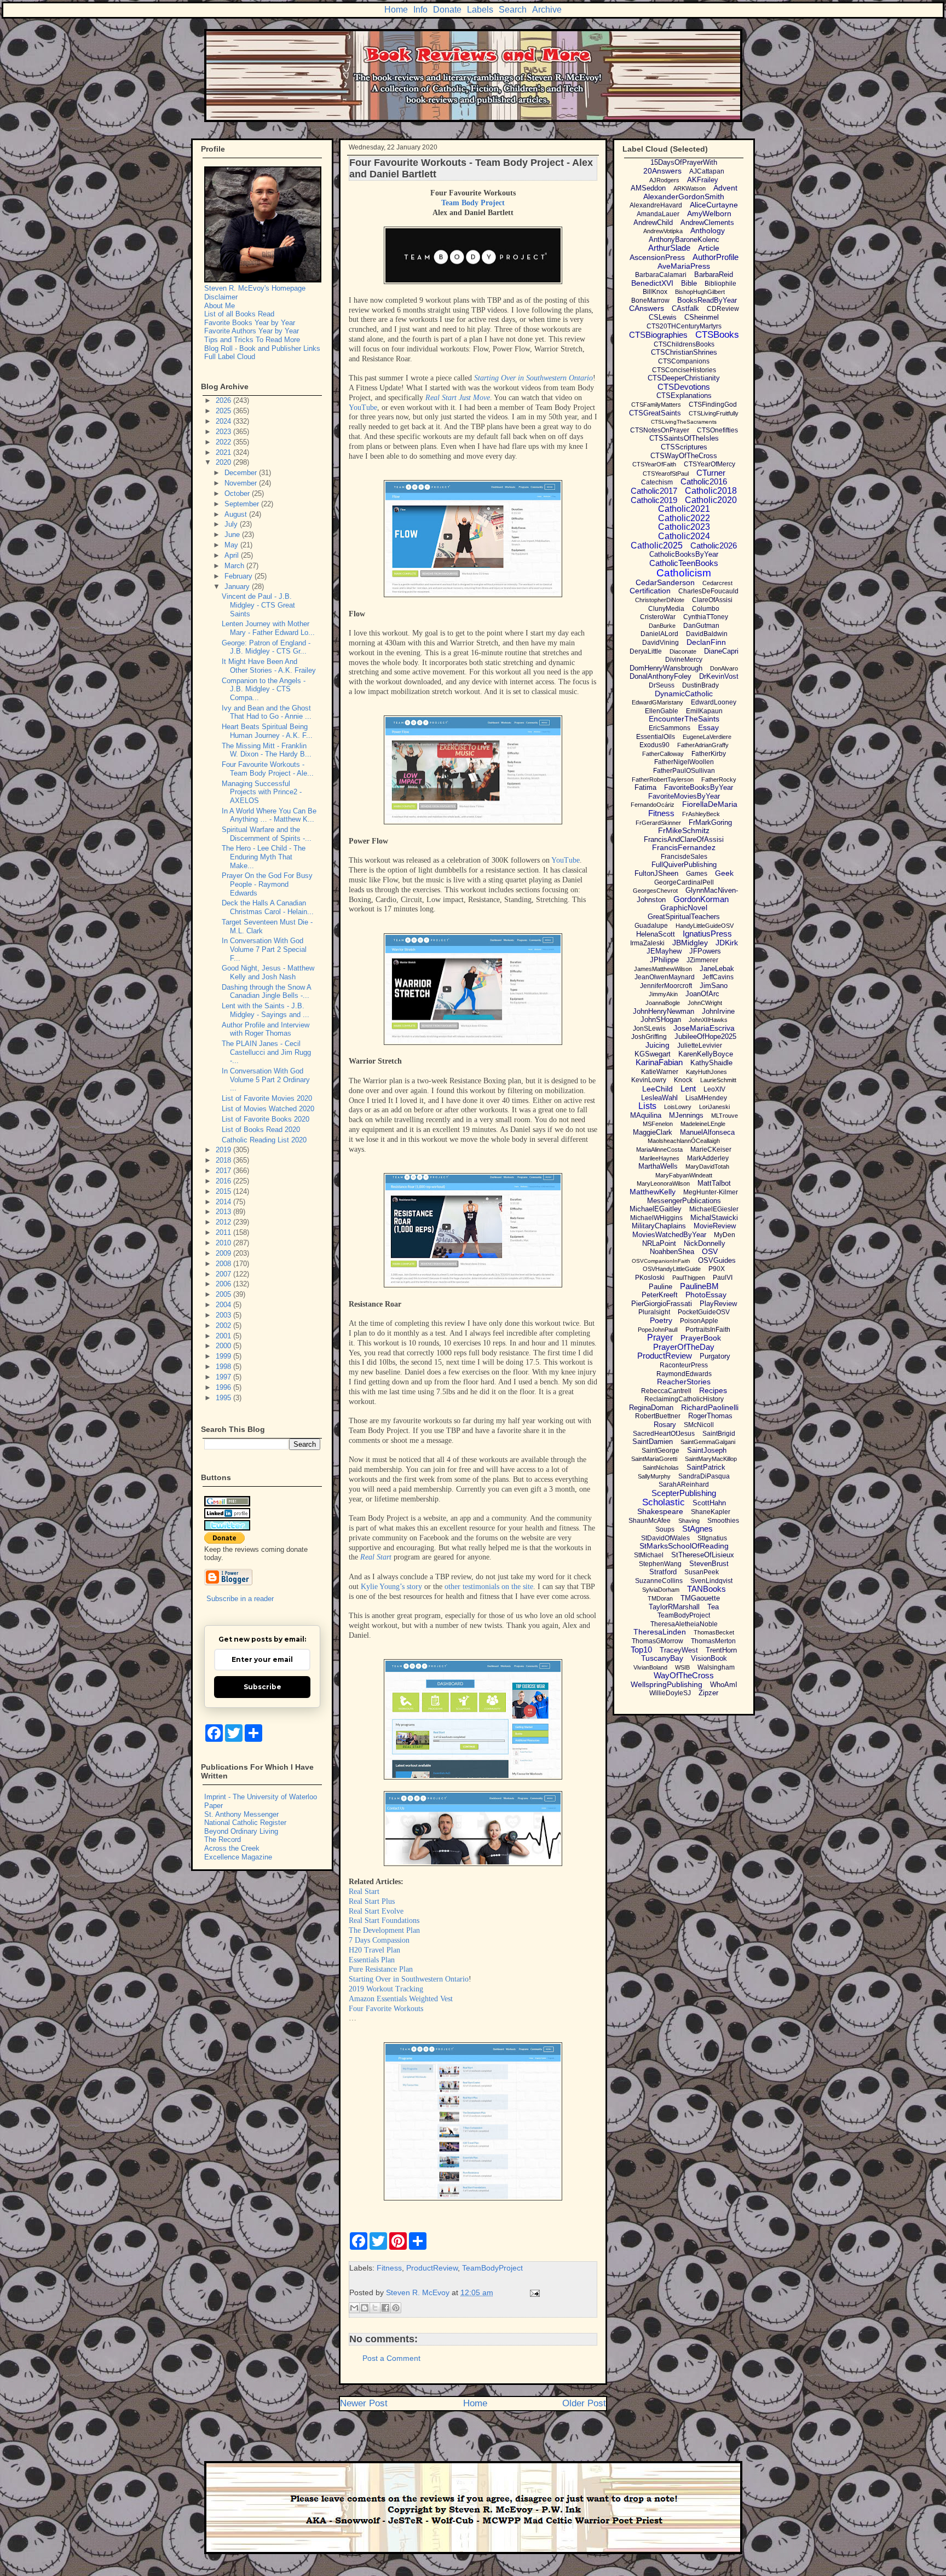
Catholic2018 (711, 491)
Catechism (657, 482)
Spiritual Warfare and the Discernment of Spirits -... (267, 834)
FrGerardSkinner (658, 823)
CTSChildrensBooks (684, 344)
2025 (224, 411)
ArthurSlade (669, 248)
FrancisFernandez (684, 847)
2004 (224, 1305)
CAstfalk (685, 308)
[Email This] (354, 2308)
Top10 (641, 1650)
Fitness (389, 2268)
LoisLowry (678, 1107)
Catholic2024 (684, 536)
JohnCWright (705, 1003)
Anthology (708, 230)
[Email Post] (533, 2292)
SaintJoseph (707, 1450)
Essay (708, 727)
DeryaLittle (646, 651)
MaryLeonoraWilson (663, 1183)
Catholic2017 (654, 491)
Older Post (584, 2403)
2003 (224, 1315)
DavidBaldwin (707, 634)
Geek (724, 873)
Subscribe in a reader (240, 1599)
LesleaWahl (659, 1098)
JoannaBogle (663, 1003)
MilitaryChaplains (659, 1226)
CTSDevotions (684, 387)
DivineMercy (684, 660)
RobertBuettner (658, 1416)
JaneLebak (717, 969)
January (238, 587)
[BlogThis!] (365, 2308)
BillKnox (655, 292)
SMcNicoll (699, 1425)
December (242, 473)
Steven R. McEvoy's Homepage (255, 288)
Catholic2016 (704, 481)
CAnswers (647, 308)
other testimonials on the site (489, 1587)
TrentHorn (721, 1650)
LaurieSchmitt (718, 1080)
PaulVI (723, 1278)
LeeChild (657, 1089)
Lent (688, 1088)
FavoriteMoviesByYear (684, 796)
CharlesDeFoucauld (708, 591)
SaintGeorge (661, 1451)
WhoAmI (724, 1685)
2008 (224, 1264)
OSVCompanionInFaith (661, 1261)
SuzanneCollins (659, 1581)
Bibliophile (720, 284)
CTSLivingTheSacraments (684, 422)
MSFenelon (658, 1124)
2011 (224, 1232)
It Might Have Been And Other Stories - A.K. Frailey (269, 666)
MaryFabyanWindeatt (684, 1175)
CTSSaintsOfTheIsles (684, 438)
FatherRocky (719, 779)
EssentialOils (656, 737)
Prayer (660, 1338)
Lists (647, 1106)
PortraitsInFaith (708, 1330)
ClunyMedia (666, 609)
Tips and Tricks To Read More (252, 340)
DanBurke (662, 626)
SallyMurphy (654, 1476)
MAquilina (646, 1115)
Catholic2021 (684, 509)
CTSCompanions (684, 361)
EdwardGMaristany (657, 702)
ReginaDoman (651, 1408)
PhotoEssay (706, 1295)
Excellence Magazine (238, 1857)
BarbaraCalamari (661, 275)
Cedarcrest (717, 583)
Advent (725, 188)
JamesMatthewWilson (663, 969)
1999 (224, 1356)
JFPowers (705, 951)
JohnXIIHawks (708, 1020)
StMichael (649, 1555)
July (232, 524)
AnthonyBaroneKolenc (684, 239)
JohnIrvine (718, 1011)
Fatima (645, 787)
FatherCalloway (663, 754)
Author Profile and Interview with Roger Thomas (266, 1029)
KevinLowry (649, 1080)
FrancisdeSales (684, 857)
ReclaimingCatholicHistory (684, 1399)
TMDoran (660, 1598)
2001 (224, 1336)
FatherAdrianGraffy (703, 745)
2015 (224, 1191)
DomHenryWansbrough (666, 668)
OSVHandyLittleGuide (672, 1269)
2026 (224, 400)
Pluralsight (654, 1312)
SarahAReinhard (684, 1485)
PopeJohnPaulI (658, 1330)
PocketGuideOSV (704, 1312)
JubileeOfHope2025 (705, 1036)
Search (513, 10)
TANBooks (706, 1589)
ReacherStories (684, 1382)
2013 (224, 1212)
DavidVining (661, 643)
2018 (224, 1160)
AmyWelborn (709, 213)
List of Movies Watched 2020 (268, 1109)
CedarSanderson (665, 582)
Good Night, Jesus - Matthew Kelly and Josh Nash (268, 972)
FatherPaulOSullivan (684, 771)
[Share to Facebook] (385, 2308)
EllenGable (662, 711)
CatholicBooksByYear (684, 554)
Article (709, 248)
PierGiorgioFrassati (662, 1304)
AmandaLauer (658, 214)
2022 (224, 442)
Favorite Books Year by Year (250, 323)
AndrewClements (707, 223)
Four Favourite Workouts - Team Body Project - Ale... (268, 769)
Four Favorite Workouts (386, 2009)
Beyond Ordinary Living (241, 1831)
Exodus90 (654, 745)
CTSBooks (717, 335)
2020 (224, 462)
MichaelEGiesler (714, 1209)
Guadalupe (651, 926)
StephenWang (660, 1564)
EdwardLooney (714, 702)
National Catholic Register (245, 1823)
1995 (224, 1398)
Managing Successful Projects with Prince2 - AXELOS (262, 792)
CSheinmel (702, 317)
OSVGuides (717, 1260)
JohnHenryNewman (664, 1011)
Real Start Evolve (376, 1911)
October (238, 493)
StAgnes (697, 1529)
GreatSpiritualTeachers (684, 917)
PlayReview (718, 1304)
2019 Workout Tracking (386, 1989)
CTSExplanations (684, 395)
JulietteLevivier (700, 1046)
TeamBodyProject (492, 2268)
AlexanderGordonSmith (684, 197)
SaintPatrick (706, 1467)
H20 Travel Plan (374, 1950)
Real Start (377, 1557)
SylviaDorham (661, 1590)
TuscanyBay (662, 1658)
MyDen (725, 1235)
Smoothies (723, 1521)
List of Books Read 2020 (261, 1130)
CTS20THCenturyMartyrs (684, 326)
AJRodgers (664, 180)
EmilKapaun (704, 711)
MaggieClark (653, 1132)
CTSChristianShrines (684, 352)
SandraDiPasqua (704, 1476)
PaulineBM (699, 1286)
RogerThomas (710, 1416)
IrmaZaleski (647, 943)
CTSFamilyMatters (656, 405)
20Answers (662, 171)
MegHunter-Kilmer (711, 1192)
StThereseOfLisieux (703, 1555)
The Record (223, 1839)
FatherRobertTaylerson (663, 779)
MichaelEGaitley (656, 1209)
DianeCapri (721, 651)
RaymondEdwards (684, 1374)
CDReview (723, 309)
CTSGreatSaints (655, 413)
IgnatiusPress (707, 934)
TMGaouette (700, 1598)
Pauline (661, 1287)
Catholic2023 (684, 527)
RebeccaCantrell (666, 1391)
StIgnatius (712, 1538)
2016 (224, 1181)
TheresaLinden (660, 1632)
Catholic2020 (711, 500)
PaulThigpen (689, 1278)
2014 (224, 1202)
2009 (224, 1253)
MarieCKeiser (711, 1150)
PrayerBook (701, 1338)
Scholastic (664, 1502)
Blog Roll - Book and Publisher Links (262, 348)
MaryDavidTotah (707, 1166)
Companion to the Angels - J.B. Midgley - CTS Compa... (264, 689)
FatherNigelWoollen (684, 762)
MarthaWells (658, 1166)
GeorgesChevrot (655, 891)
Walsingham (716, 1667)
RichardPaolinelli (710, 1407)
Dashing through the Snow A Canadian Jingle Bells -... (266, 992)
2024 (224, 421)
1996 (224, 1387)
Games (697, 874)
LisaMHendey (706, 1098)
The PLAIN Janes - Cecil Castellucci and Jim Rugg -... (266, 1052)
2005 (224, 1294)
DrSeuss (662, 685)
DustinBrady (700, 685)
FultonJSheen (656, 873)
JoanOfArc (702, 994)
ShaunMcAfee (650, 1521)
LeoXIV (714, 1089)
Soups (665, 1529)
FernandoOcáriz (653, 805)
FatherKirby (709, 754)
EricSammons (670, 728)
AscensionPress (657, 257)
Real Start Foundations (384, 1921)
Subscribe (263, 1687)
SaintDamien (653, 1442)
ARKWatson (690, 188)
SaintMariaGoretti (654, 1459)
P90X (717, 1269)
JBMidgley (690, 943)
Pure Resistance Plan (381, 1969)
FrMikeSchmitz (684, 830)
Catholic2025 (657, 545)
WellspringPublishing (667, 1684)
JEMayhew (664, 951)
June (233, 535)
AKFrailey (703, 180)
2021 (224, 452)
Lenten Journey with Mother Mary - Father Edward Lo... (268, 628)
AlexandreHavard (656, 205)
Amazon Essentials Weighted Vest (401, 1999)
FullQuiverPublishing (684, 865)
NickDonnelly (705, 1243)
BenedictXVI (652, 283)
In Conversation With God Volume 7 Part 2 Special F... (264, 949)
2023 (224, 432)
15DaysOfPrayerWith (684, 162)
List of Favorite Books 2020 (266, 1119)
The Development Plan (384, 1930)
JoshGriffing (649, 1037)
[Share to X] (375, 2308)
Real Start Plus (372, 1901)
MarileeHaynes (659, 1158)
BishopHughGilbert (700, 292)
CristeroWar (658, 617)
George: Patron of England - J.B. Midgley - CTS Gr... (266, 647)
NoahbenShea (672, 1252)
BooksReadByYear (707, 300)
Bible (689, 283)
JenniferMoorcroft (666, 986)
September (243, 504)
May (232, 545)
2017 (224, 1171)
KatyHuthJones (706, 1072)
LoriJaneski (714, 1107)
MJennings (686, 1115)
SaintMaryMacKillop (711, 1459)
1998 (224, 1367)
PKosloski (650, 1278)
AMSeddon (648, 188)
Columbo (706, 609)
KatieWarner (660, 1072)
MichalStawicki (714, 1218)
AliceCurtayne (714, 205)
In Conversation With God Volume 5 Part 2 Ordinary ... (266, 1079)
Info (420, 10)
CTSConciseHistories (684, 370)
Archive (547, 10)
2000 (224, 1346)
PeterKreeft (660, 1295)
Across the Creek (232, 1848)
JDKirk (727, 943)
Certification (650, 591)
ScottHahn (709, 1503)
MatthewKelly (653, 1192)
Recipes (713, 1390)
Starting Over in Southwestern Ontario (533, 378)
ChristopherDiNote (660, 600)
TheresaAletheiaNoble (684, 1624)
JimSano (714, 986)
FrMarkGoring (710, 822)
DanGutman (701, 626)
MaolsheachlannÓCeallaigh (684, 1141)
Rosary (665, 1425)
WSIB (682, 1667)
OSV (710, 1251)
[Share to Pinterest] (396, 2308)
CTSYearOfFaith (654, 464)
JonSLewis (649, 1029)
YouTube (363, 408)
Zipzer (708, 1693)
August (237, 514)
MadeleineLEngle (703, 1124)
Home (396, 10)
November (242, 483)
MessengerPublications (684, 1201)
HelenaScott (656, 934)
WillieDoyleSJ (670, 1693)
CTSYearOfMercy (709, 464)
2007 (224, 1274)
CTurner (711, 473)
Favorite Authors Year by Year (252, 331)
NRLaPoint (659, 1243)
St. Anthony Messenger (241, 1814)
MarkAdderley (708, 1158)
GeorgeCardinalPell (684, 882)
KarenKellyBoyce (706, 1054)
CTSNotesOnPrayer (660, 430)
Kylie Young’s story (391, 1587)
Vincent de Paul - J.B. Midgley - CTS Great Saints (258, 605)
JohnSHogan (661, 1020)
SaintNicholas (661, 1468)
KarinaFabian (659, 1062)
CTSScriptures (684, 447)
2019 (224, 1150)
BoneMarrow (650, 301)
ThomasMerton (713, 1641)
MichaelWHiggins (656, 1218)
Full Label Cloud (230, 357)
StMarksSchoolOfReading (684, 1546)
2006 (224, 1284)
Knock (683, 1080)
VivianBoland (650, 1667)
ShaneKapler (711, 1512)
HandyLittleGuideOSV (705, 926)
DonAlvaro (724, 668)
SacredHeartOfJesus (664, 1434)
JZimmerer (702, 960)
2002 (224, 1325)
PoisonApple (699, 1321)
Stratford (663, 1572)
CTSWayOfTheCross (684, 456)
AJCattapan (707, 171)
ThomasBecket (714, 1632)
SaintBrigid (719, 1434)
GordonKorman (701, 899)
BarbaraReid (714, 275)
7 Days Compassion (379, 1940)
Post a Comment (391, 2358)
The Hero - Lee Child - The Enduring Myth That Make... (264, 857)
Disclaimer (221, 297)
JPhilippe (664, 960)
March (235, 566)
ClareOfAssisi (712, 600)
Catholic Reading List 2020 (264, 1140)
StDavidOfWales (665, 1538)
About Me (220, 306)
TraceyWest (679, 1650)
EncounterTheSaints (684, 719)
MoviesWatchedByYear (669, 1235)
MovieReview (715, 1226)
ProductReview (432, 2268)
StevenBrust (709, 1564)
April (233, 555)
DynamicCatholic (684, 694)
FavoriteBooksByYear (699, 787)
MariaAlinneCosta (659, 1150)
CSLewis (663, 317)
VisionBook (709, 1658)
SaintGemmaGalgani (708, 1442)
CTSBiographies (658, 335)
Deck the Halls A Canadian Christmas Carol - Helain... (268, 907)
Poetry (661, 1320)
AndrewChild (653, 223)
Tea (713, 1607)
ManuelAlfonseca (707, 1132)
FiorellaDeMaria (710, 804)
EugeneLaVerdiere (707, 737)
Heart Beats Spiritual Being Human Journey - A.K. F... (267, 731)
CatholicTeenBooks (684, 563)
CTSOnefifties (717, 430)
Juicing (657, 1045)
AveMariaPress (684, 266)
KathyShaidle (711, 1063)
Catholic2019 (654, 500)
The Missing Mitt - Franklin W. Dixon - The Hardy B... (267, 750)
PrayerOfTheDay (684, 1347)
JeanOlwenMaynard (665, 977)
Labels (480, 10)
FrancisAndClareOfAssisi (684, 839)
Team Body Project (473, 203)
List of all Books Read (239, 314)
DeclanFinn (706, 642)
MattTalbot (714, 1183)
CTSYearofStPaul (666, 473)
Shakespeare (660, 1511)
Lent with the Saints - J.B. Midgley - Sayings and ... (266, 1010)
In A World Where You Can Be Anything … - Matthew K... (269, 815)
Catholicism (684, 573)
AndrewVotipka (663, 231)
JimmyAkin (663, 994)
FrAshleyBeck (701, 814)
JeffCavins (718, 977)
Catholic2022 (684, 518)
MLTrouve (725, 1116)
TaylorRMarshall (674, 1607)
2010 (224, 1243)
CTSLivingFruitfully (714, 413)
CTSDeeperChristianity (684, 378)
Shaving (689, 1521)
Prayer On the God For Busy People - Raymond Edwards (267, 884)
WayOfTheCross (684, 1675)
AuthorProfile (716, 257)
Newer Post (364, 2403)
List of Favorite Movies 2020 (267, 1098)
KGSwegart (653, 1054)
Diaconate (683, 651)
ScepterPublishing (684, 1493)
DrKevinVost (719, 676)
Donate (447, 10)
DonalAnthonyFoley (661, 676)
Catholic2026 (714, 545)
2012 (224, 1222)
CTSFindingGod (713, 405)
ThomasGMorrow (657, 1641)
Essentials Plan (372, 1960)
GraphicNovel (684, 908)
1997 (224, 1377)
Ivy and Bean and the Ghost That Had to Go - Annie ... (267, 712)
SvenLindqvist (711, 1581)
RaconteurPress (684, 1365)
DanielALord (659, 634)
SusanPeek (702, 1572)
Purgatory (715, 1356)
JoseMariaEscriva (704, 1028)
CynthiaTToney (706, 617)
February (240, 576)
